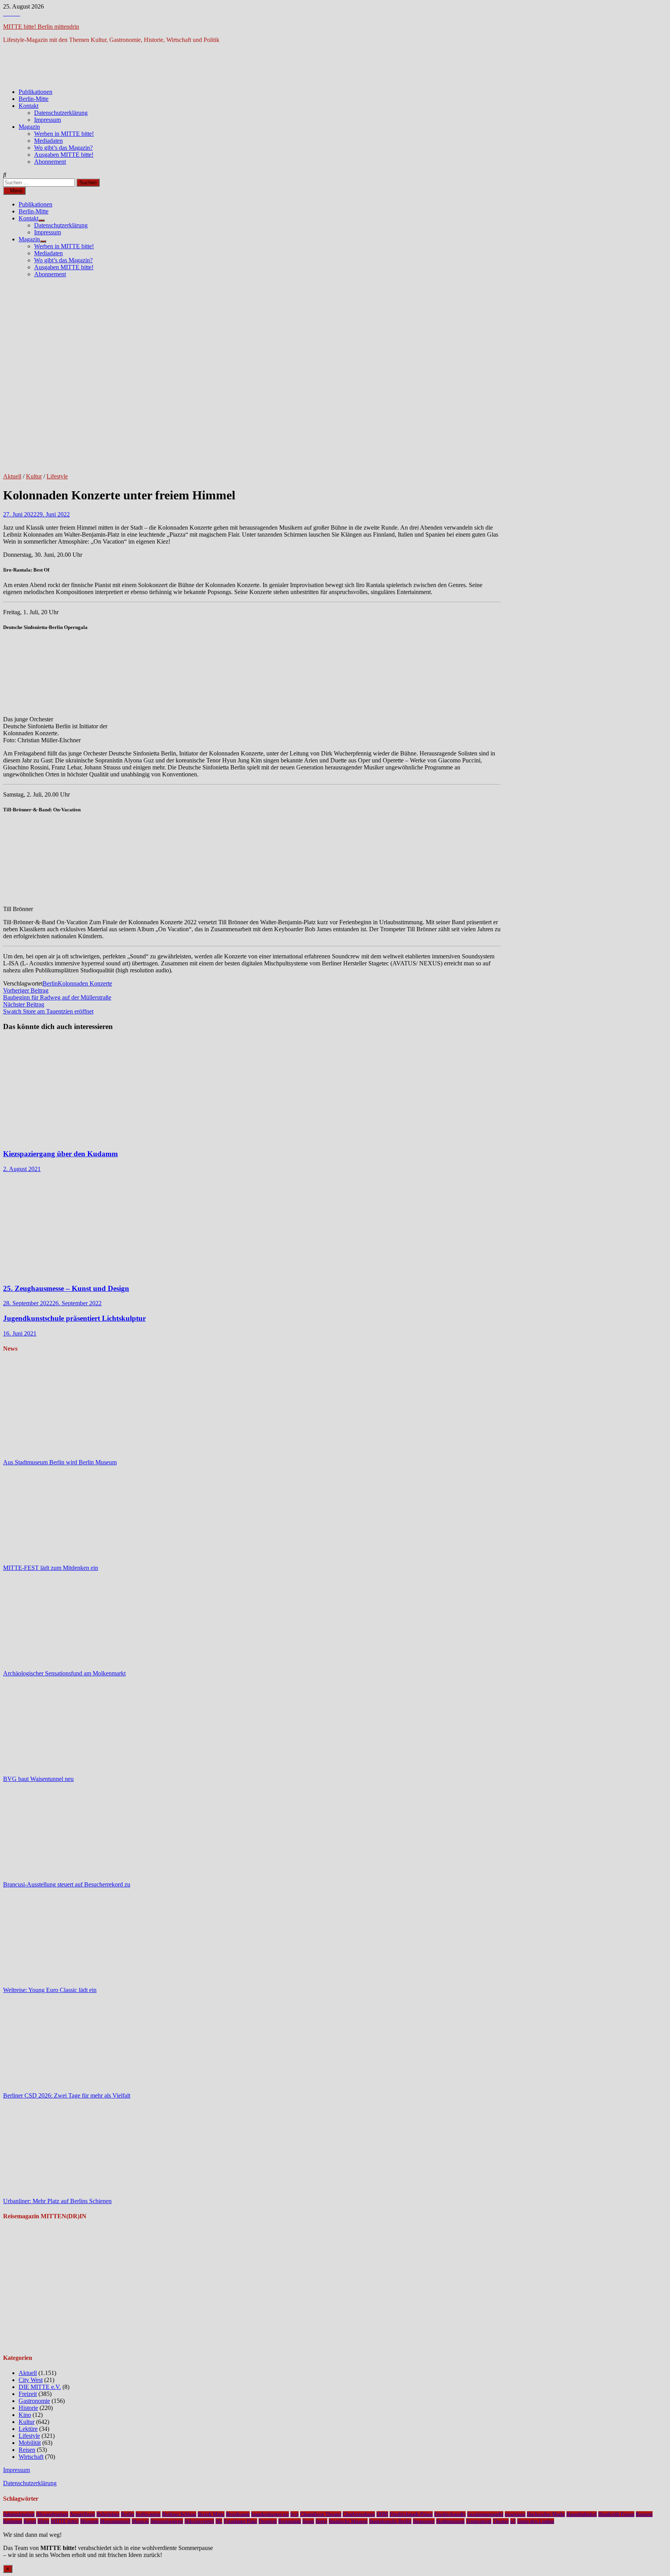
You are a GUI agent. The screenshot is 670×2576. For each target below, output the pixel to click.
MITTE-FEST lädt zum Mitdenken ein (51, 1568)
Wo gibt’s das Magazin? (63, 148)
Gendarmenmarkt (485, 2514)
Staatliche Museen (348, 2521)
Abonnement (50, 162)
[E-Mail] (18, 13)
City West (31, 2380)
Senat (308, 2521)
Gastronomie (34, 2401)
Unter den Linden (536, 2521)
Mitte (43, 2521)
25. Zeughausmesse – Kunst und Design (66, 1288)
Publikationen (35, 92)
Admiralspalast (19, 2514)
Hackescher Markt (546, 2514)
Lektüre (28, 2429)
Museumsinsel (115, 2521)
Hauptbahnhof (582, 2514)
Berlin (50, 983)
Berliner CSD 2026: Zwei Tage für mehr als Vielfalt (67, 2095)
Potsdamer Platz (240, 2521)
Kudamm (13, 2521)
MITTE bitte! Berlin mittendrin (41, 27)
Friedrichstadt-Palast (411, 2514)
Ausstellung (82, 2514)
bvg (294, 2514)
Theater (501, 2521)
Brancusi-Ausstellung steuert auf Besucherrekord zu (67, 1884)
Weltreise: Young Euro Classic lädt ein (50, 1990)
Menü (16, 191)
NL (219, 2521)
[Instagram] (12, 13)
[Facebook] (6, 13)
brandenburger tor (270, 2514)
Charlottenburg (359, 2514)
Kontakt (28, 106)
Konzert (644, 2514)
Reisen (27, 2450)
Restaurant (290, 2521)
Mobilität (30, 2443)
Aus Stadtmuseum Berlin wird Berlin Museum (60, 1462)
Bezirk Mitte (211, 2514)
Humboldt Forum (616, 2514)
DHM (382, 2514)
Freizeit (28, 2394)
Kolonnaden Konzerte (85, 983)
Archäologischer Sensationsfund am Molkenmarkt (64, 1673)
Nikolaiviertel (199, 2521)
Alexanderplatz (52, 2514)
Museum (89, 2521)
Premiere (268, 2521)
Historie (28, 2408)
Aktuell (12, 476)
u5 (513, 2521)
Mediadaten (48, 141)
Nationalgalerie (167, 2521)
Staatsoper (424, 2521)
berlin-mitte (148, 2514)
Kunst (30, 2521)
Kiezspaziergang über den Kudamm (60, 1154)
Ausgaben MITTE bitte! (64, 155)
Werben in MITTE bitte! (64, 134)
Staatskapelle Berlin (390, 2521)
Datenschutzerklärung (61, 113)
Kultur (34, 476)
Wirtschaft (31, 2457)
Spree (321, 2521)
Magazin (29, 127)
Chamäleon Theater (321, 2514)
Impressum (47, 120)
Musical (140, 2521)
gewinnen (515, 2514)
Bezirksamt (238, 2514)
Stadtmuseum (450, 2521)
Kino (25, 2415)
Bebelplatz (108, 2514)
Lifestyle (57, 476)
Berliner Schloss (179, 2514)
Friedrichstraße (450, 2514)
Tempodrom (479, 2521)
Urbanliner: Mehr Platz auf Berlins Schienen (57, 2201)
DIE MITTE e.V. (40, 2387)
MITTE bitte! (65, 2521)
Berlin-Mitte (34, 99)
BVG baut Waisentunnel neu (38, 1779)
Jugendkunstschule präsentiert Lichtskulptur (74, 1318)
